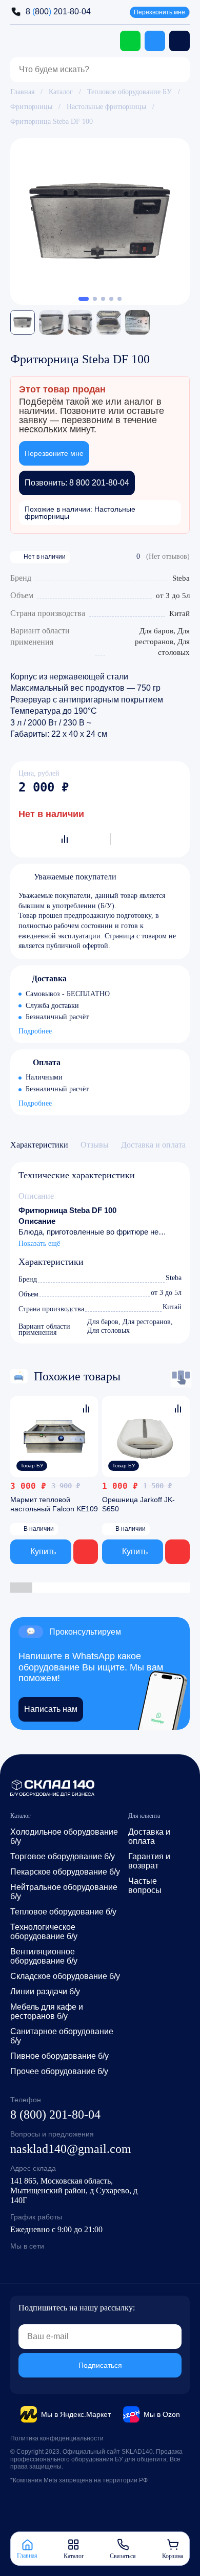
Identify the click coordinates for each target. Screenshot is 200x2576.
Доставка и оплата (149, 1836)
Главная (22, 92)
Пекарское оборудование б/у (65, 1872)
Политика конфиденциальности (57, 2438)
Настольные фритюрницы (106, 107)
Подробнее (35, 1032)
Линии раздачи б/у (45, 1991)
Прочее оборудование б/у (59, 2071)
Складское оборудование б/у (65, 1976)
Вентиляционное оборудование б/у (44, 1956)
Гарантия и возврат (149, 1861)
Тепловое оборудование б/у (63, 1912)
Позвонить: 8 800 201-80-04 (77, 483)
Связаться (123, 2556)
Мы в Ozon (162, 2414)
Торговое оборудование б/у (63, 1856)
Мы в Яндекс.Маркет (76, 2414)
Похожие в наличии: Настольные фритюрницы (80, 513)
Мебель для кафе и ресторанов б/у (47, 2011)
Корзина (173, 2556)
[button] (84, 299)
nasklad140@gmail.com (71, 2149)
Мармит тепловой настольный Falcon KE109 (54, 1504)
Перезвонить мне (159, 12)
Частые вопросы (145, 1886)
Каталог (61, 92)
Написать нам (51, 1709)
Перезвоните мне (54, 453)
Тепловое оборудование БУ (129, 92)
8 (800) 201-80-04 (55, 2115)
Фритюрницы (31, 107)
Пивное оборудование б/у (59, 2056)
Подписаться (100, 2365)
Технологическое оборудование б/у (44, 1932)
